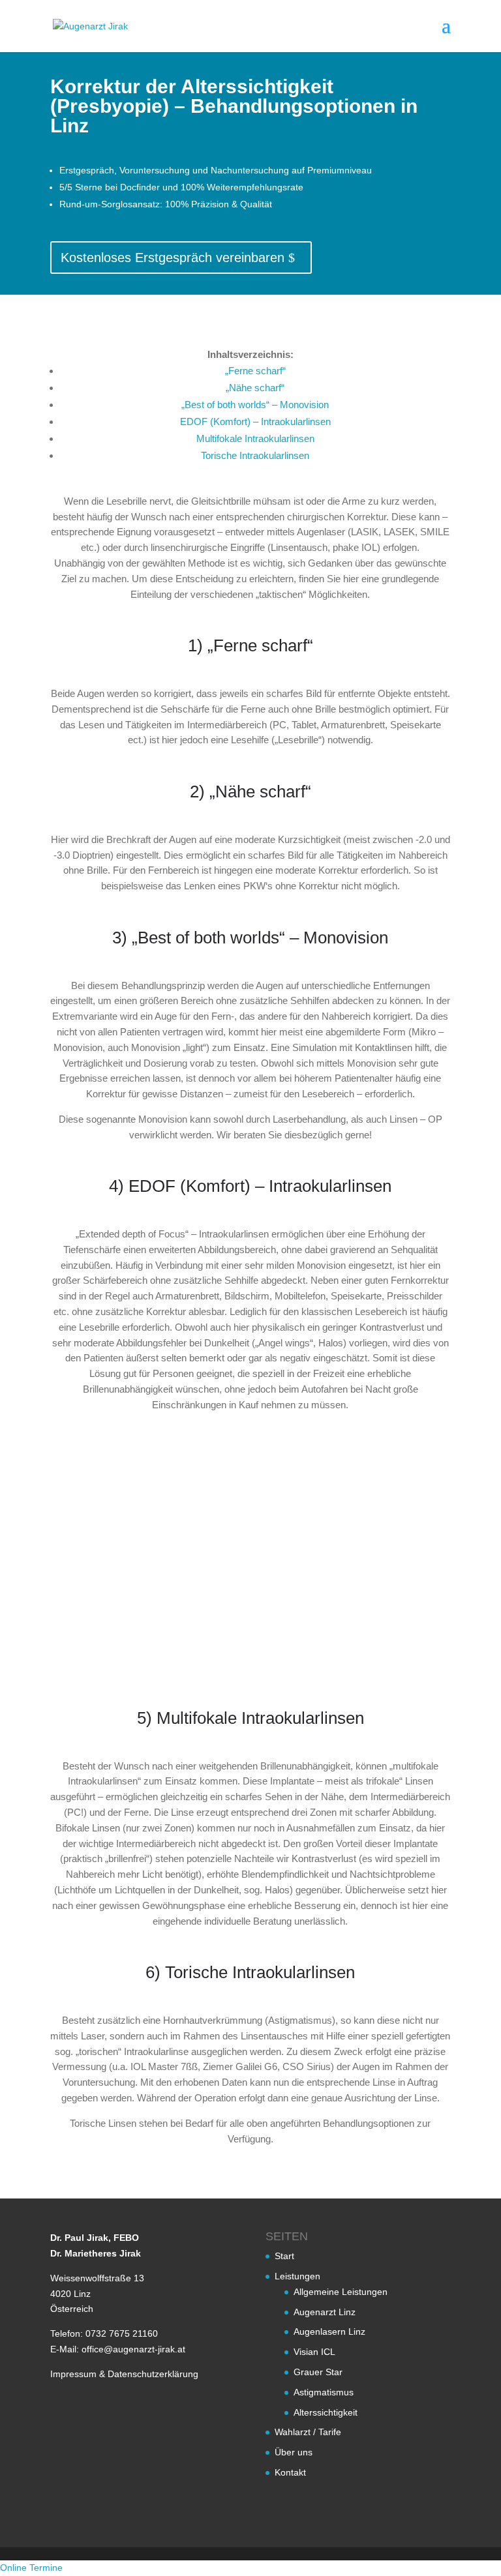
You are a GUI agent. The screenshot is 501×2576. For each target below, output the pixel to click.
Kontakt (290, 2472)
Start (284, 2257)
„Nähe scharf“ (255, 388)
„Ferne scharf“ (255, 371)
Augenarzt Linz (325, 2312)
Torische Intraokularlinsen (255, 455)
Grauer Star (318, 2372)
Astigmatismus (324, 2392)
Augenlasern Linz (329, 2332)
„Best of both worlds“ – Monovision (255, 405)
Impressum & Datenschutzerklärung (124, 2374)
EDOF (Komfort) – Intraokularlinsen (255, 422)
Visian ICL (314, 2352)
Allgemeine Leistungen (341, 2292)
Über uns (294, 2452)
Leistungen (297, 2276)
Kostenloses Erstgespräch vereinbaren (173, 258)
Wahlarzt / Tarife (308, 2433)
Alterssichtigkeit (326, 2412)
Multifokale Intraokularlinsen (255, 438)
